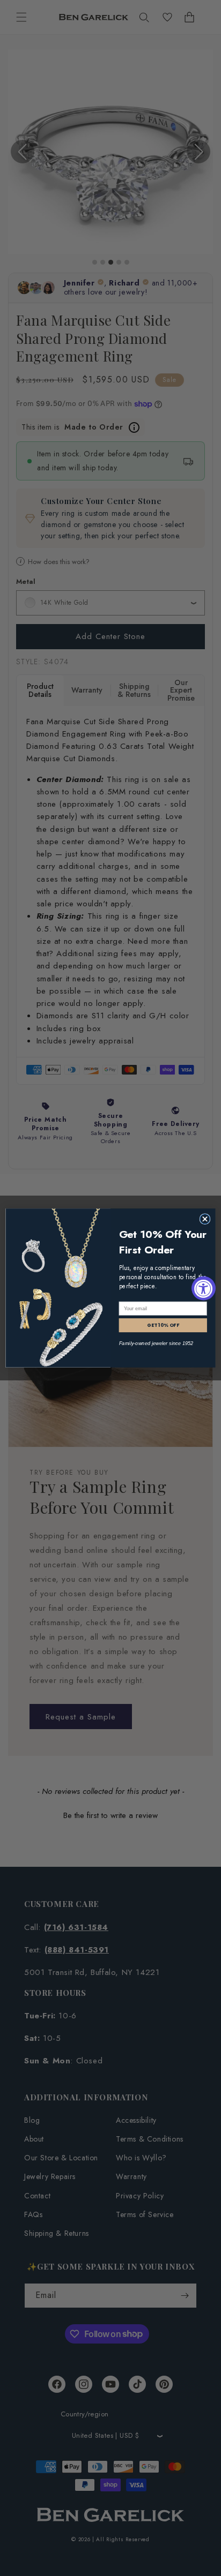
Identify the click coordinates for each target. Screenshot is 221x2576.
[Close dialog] (205, 1219)
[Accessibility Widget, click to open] (204, 1288)
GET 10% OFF (163, 1325)
